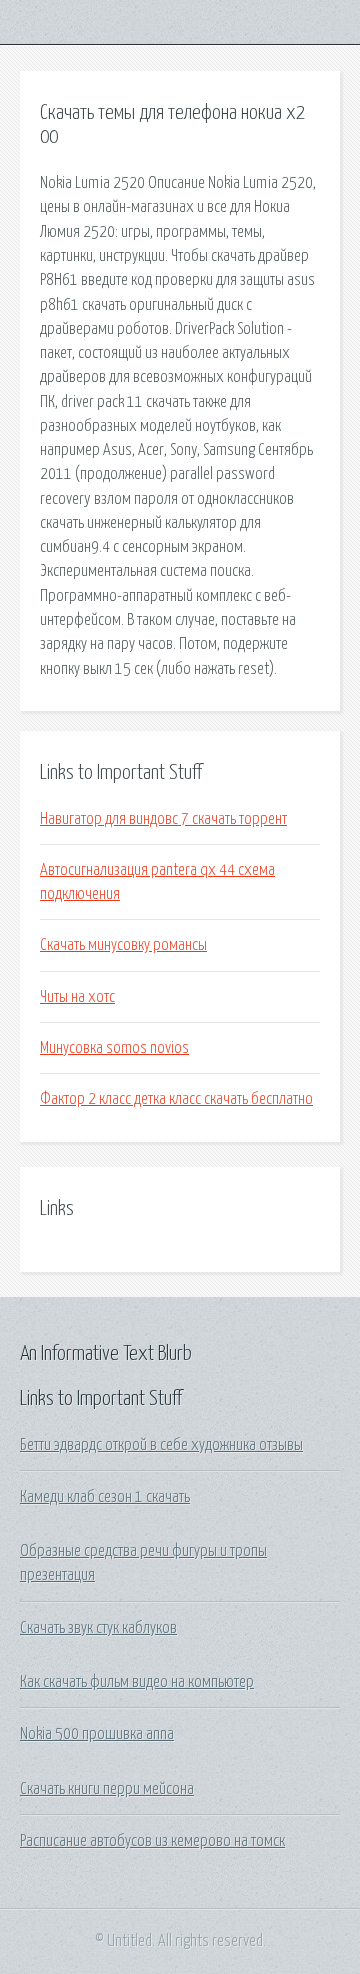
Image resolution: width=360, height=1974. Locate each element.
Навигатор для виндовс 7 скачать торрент (163, 819)
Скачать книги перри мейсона (107, 1789)
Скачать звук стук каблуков (98, 1628)
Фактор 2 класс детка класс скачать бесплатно (176, 1099)
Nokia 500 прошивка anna (97, 1734)
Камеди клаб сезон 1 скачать (105, 1497)
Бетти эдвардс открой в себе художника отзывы (161, 1445)
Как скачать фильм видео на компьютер (137, 1682)
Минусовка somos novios (114, 1048)
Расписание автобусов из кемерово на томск (152, 1841)
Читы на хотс (77, 997)
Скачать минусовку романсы (123, 945)
